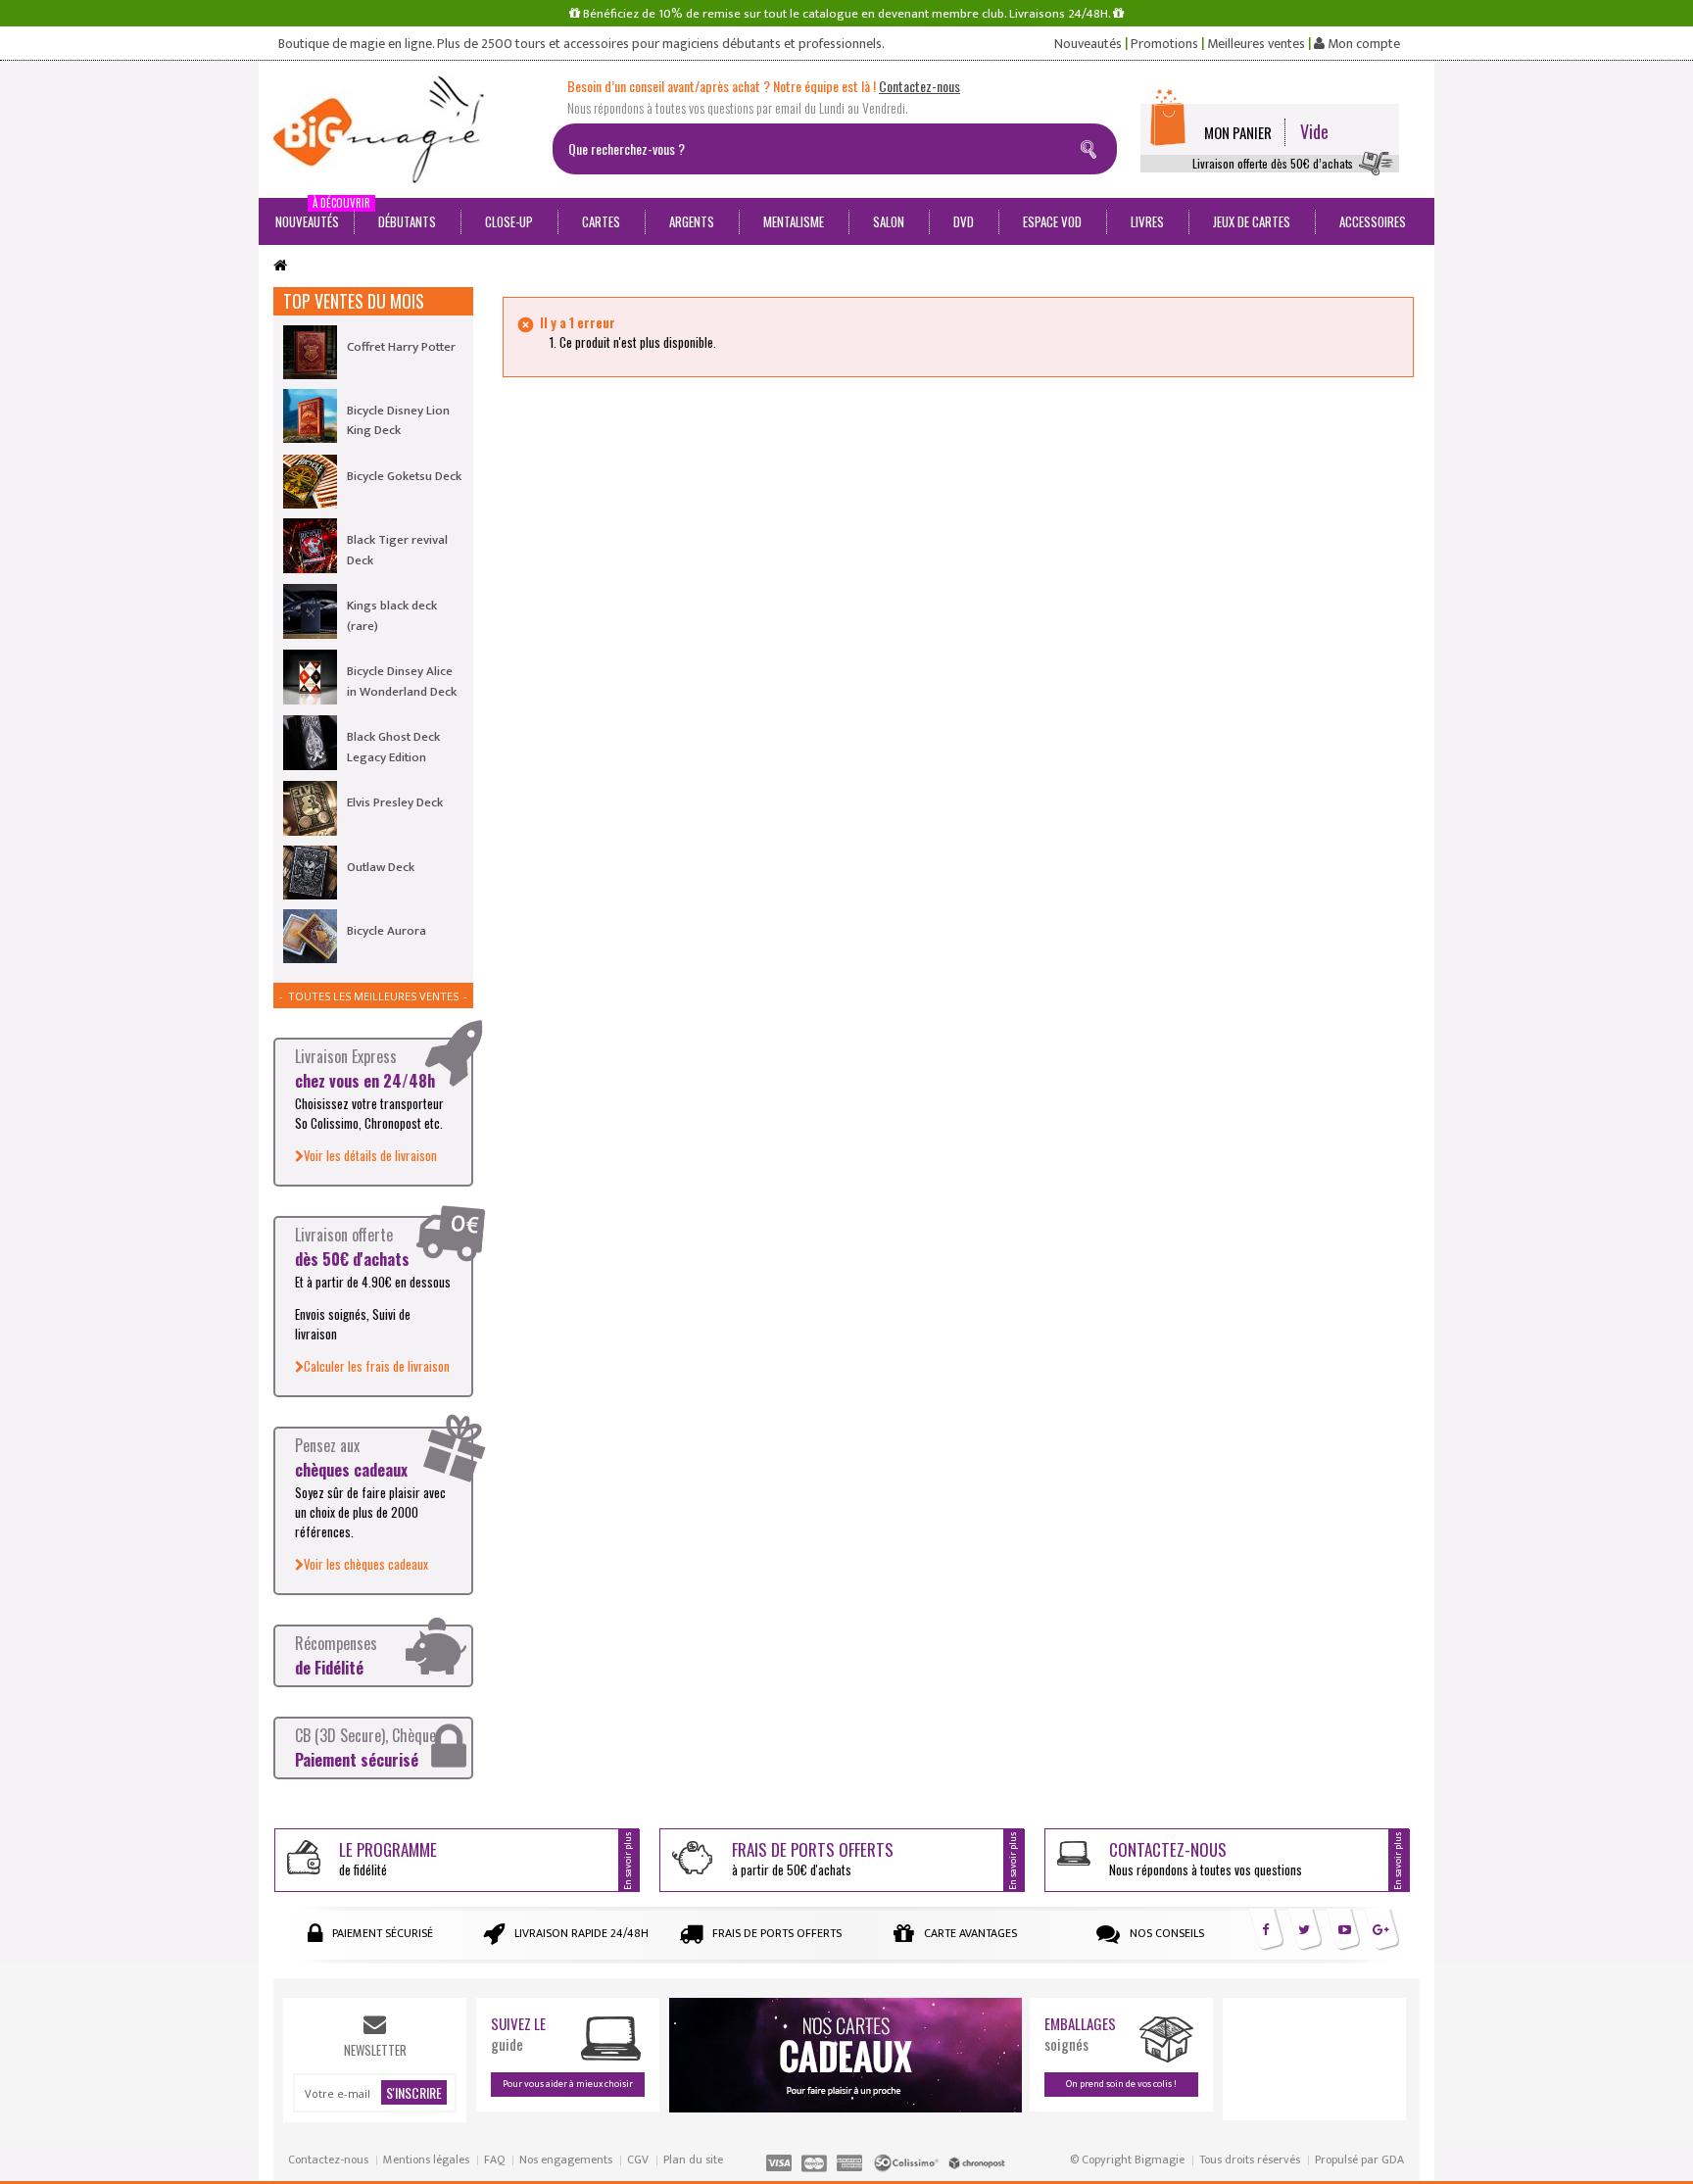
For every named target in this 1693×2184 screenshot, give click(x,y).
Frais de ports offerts (777, 1933)
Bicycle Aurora (387, 931)
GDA (1393, 2160)
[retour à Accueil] (280, 266)
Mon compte (1362, 44)
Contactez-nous (328, 2160)
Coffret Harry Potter (401, 347)
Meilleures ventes (1256, 44)
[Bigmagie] (406, 129)
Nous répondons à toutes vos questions (1206, 1858)
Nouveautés (1088, 44)
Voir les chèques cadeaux (366, 1564)
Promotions (1164, 44)
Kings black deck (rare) (392, 615)
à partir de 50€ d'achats (813, 1858)
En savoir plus (628, 1860)
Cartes (601, 221)
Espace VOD (1052, 221)
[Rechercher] (1092, 146)
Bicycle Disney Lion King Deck (398, 420)
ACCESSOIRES (1373, 221)
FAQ (494, 2160)
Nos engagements (566, 2160)
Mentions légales (426, 2160)
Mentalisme (794, 221)
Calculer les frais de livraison (377, 1366)
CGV (638, 2160)
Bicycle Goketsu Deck (404, 476)
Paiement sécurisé (383, 1933)
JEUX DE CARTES (1252, 221)
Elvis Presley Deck (395, 802)
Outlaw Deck (381, 867)
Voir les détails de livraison (370, 1155)
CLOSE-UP (509, 221)
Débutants (407, 221)
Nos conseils (1167, 1933)
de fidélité (388, 1858)
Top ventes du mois (354, 301)
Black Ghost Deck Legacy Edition (393, 747)
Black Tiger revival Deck (397, 550)
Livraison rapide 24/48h (581, 1933)
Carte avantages (970, 1933)
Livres (1147, 221)
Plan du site (693, 2160)
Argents (692, 221)
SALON (889, 221)
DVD (964, 221)
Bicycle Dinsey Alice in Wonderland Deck (402, 681)
